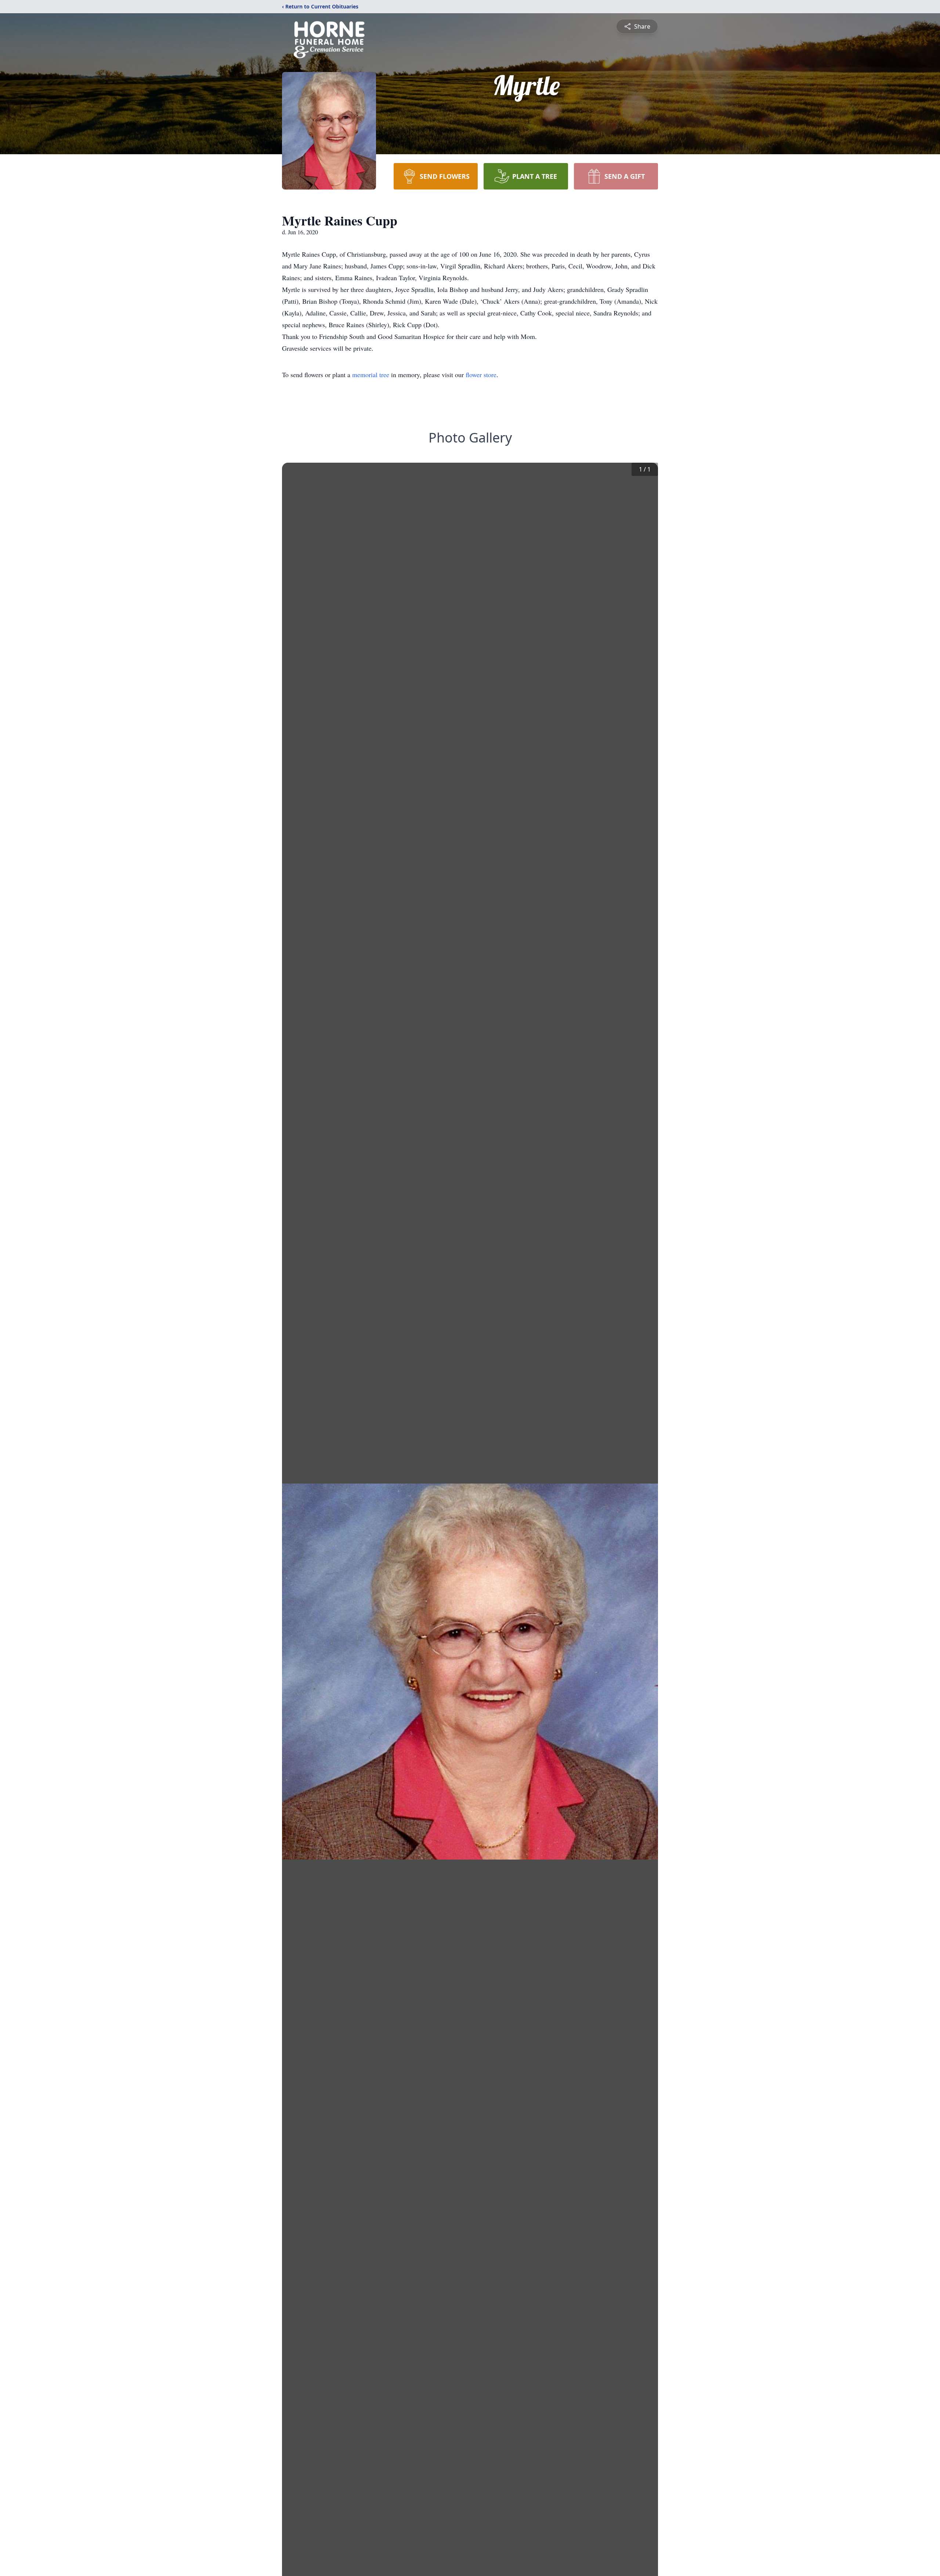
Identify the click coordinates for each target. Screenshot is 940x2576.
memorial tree (371, 375)
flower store (481, 375)
